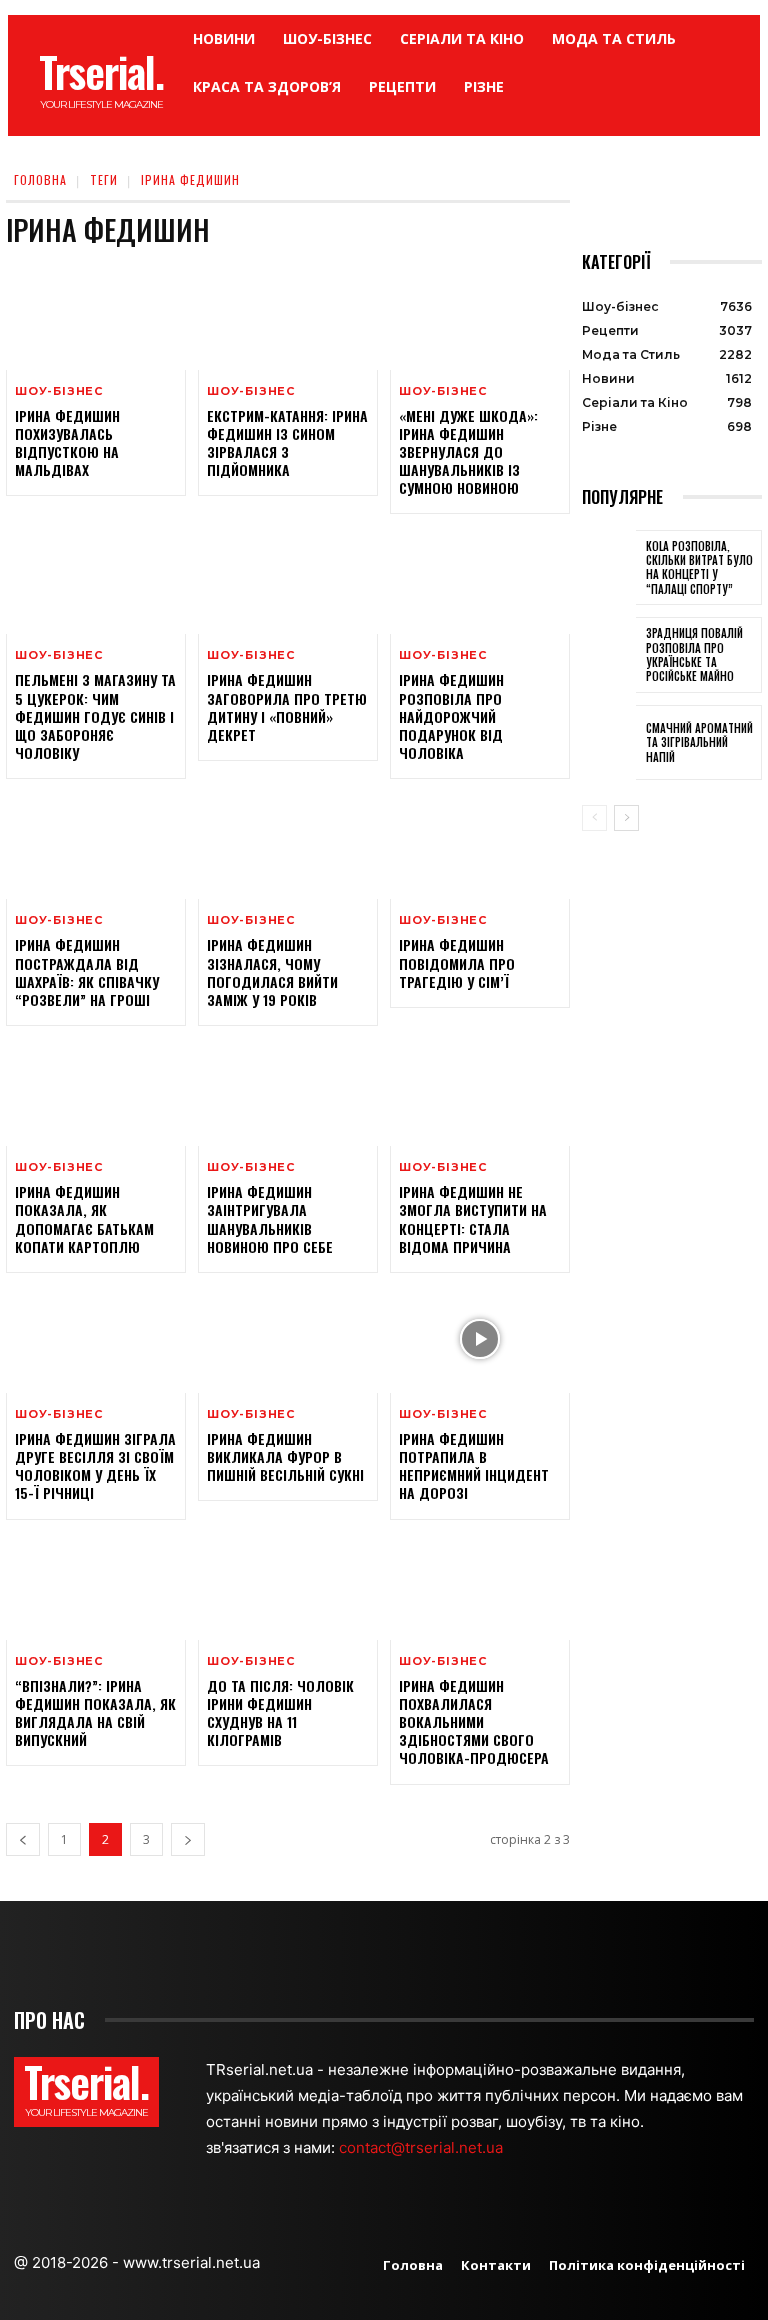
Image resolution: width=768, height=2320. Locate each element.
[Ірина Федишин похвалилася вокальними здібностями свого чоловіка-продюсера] (480, 1586)
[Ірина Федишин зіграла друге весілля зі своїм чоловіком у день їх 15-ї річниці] (96, 1339)
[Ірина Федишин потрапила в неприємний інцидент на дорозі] (480, 1339)
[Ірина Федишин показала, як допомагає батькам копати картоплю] (96, 1092)
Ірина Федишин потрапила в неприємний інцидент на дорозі (474, 1466)
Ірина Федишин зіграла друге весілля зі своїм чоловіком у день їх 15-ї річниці (95, 1466)
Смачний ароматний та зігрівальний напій (699, 742)
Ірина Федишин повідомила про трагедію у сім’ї (457, 962)
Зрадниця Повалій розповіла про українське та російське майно (694, 654)
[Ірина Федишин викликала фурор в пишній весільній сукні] (288, 1339)
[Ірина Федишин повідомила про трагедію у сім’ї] (480, 845)
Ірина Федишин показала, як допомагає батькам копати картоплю (84, 1219)
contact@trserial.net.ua (423, 2147)
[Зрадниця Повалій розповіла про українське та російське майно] (609, 655)
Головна (40, 179)
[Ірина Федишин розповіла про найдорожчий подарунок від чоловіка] (480, 580)
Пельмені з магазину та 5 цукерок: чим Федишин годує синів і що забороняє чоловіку (95, 716)
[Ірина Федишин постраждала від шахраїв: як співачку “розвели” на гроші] (96, 845)
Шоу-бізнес (59, 391)
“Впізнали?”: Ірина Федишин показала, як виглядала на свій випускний (95, 1713)
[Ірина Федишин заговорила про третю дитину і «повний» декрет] (288, 580)
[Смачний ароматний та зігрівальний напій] (609, 743)
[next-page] (188, 1839)
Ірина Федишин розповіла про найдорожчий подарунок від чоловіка (451, 716)
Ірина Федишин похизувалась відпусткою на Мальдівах (67, 443)
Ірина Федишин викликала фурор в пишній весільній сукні (285, 1456)
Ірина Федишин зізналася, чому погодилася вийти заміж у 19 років (272, 972)
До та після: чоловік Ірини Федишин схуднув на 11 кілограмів (280, 1713)
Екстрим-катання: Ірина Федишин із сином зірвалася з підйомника (287, 443)
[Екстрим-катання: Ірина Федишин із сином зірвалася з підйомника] (288, 316)
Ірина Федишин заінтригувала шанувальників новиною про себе (270, 1219)
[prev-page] (23, 1839)
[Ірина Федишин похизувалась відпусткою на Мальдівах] (96, 316)
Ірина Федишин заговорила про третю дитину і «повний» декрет (287, 707)
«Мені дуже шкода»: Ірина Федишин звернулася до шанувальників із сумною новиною (468, 452)
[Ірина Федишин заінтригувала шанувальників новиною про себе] (288, 1092)
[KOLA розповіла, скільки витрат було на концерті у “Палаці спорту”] (609, 568)
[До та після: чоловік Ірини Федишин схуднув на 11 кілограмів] (288, 1586)
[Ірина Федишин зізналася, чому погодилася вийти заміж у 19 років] (288, 845)
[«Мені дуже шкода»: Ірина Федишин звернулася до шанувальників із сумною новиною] (480, 316)
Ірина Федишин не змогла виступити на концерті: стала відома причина (473, 1219)
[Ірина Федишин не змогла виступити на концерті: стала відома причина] (480, 1092)
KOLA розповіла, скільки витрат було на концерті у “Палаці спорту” (699, 567)
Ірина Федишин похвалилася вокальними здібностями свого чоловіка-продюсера (474, 1722)
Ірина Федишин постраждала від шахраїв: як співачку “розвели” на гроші (87, 972)
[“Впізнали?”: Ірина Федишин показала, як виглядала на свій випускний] (96, 1586)
